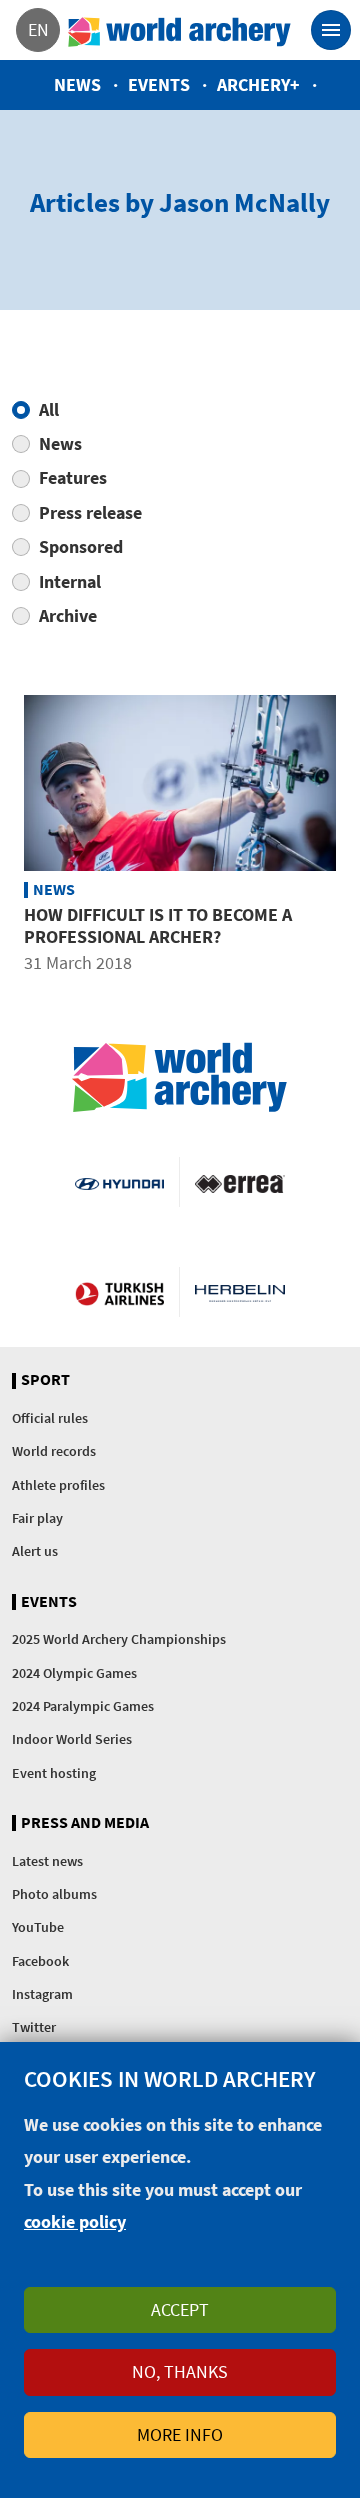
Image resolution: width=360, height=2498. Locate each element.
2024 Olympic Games (74, 1673)
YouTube (38, 1927)
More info (180, 2434)
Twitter (34, 2027)
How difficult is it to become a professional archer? (158, 925)
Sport (45, 1380)
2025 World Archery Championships (119, 1639)
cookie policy (75, 2221)
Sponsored (81, 546)
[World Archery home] (180, 1077)
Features (73, 477)
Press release (90, 512)
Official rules (50, 1418)
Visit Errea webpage (240, 1182)
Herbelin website (240, 1292)
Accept (180, 2309)
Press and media (85, 1823)
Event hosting (54, 1773)
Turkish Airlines (119, 1292)
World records (54, 1451)
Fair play (37, 1518)
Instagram (42, 1994)
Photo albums (54, 1894)
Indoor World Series (72, 1739)
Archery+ (258, 84)
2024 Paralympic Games (83, 1706)
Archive (68, 615)
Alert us (35, 1551)
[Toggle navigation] (331, 30)
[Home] (180, 30)
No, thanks (180, 2371)
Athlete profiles (58, 1485)
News (77, 84)
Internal (70, 581)
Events (159, 84)
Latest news (47, 1861)
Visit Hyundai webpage (119, 1182)
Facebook (40, 1961)
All (49, 409)
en (38, 29)
